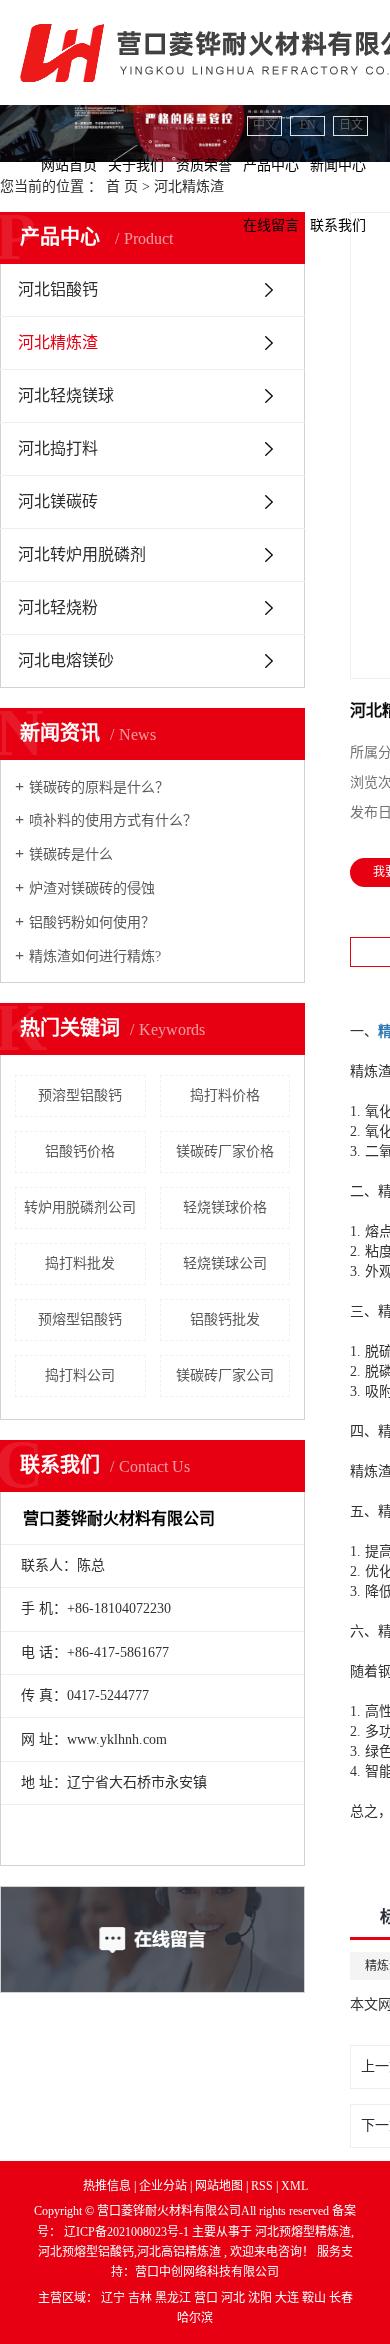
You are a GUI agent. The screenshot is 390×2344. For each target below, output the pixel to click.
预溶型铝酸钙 (80, 1095)
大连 (288, 2298)
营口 (207, 2298)
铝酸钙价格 (80, 1151)
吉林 (141, 2298)
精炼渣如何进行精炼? (95, 956)
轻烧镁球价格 (225, 1207)
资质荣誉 (204, 165)
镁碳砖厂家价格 (225, 1151)
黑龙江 (174, 2298)
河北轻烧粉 (58, 607)
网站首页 (69, 165)
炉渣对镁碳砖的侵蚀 (92, 888)
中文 (265, 125)
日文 (351, 125)
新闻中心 (338, 165)
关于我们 (136, 165)
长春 (341, 2298)
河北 (234, 2298)
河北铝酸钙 (58, 289)
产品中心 (271, 165)
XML (294, 2186)
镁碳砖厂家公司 (225, 1375)
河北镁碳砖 (58, 501)
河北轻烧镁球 (66, 395)
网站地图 (220, 2186)
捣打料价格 (225, 1095)
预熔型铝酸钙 (80, 1319)
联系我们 (338, 225)
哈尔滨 (195, 2318)
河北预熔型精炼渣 (303, 2232)
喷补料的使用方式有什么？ (113, 820)
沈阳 (261, 2298)
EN (308, 125)
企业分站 (163, 2186)
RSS (262, 2186)
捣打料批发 (80, 1263)
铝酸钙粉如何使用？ (92, 922)
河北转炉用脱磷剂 (82, 554)
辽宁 (114, 2298)
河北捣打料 (58, 448)
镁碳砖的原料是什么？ (99, 787)
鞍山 (315, 2298)
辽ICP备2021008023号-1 (126, 2232)
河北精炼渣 (58, 342)
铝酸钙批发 (225, 1319)
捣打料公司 (80, 1375)
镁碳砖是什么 (71, 854)
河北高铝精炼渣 (179, 2252)
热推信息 (107, 2186)
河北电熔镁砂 (66, 660)
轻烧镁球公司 (225, 1263)
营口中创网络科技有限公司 (207, 2272)
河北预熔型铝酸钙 (86, 2252)
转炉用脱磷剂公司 (80, 1207)
